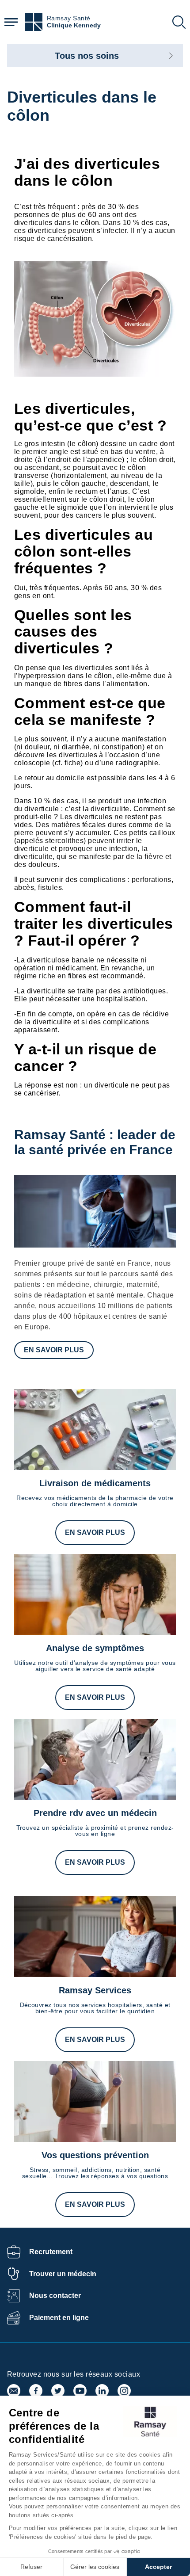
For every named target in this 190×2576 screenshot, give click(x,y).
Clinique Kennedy (74, 25)
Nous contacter (55, 2296)
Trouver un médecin (63, 2274)
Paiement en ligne (59, 2318)
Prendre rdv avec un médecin (95, 1813)
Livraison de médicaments (95, 1483)
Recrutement (51, 2252)
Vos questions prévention (95, 2155)
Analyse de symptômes (95, 1648)
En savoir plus (54, 1350)
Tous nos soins (87, 56)
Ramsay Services (95, 1990)
